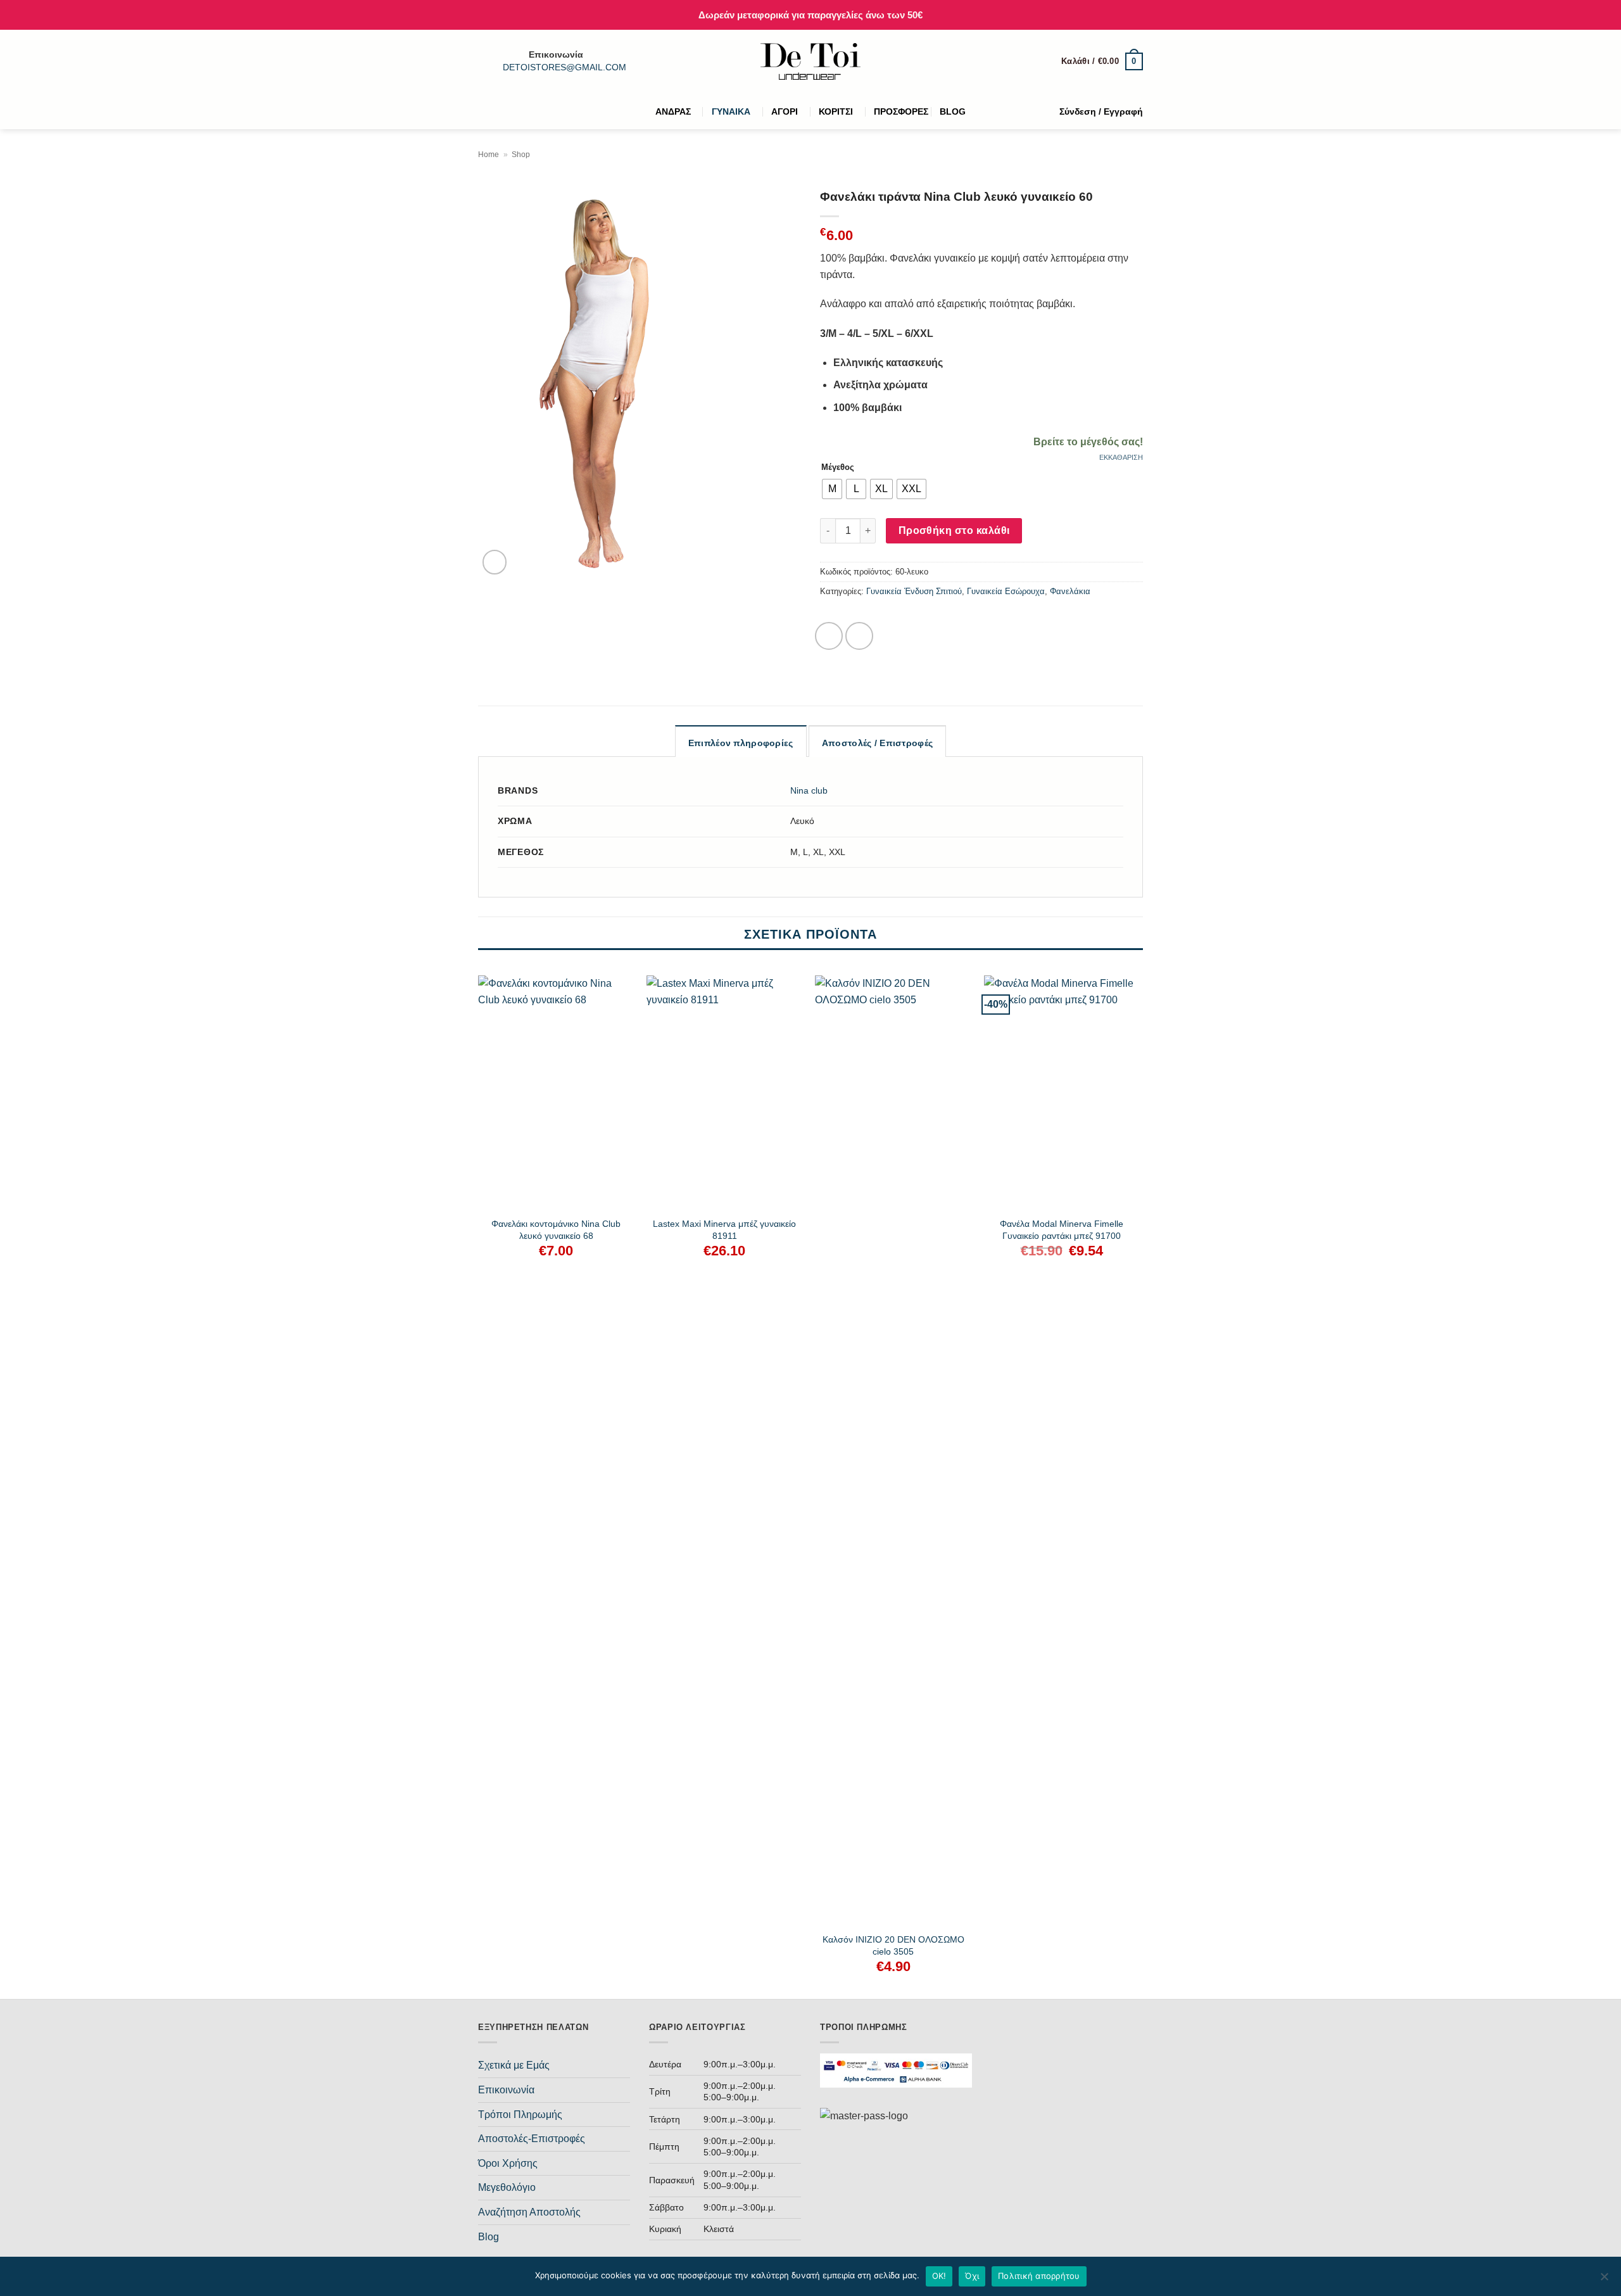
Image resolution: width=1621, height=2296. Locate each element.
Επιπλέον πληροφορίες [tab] (741, 743)
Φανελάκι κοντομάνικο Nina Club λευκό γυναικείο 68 (556, 1230)
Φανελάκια (1070, 591)
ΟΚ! (939, 2276)
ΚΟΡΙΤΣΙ (836, 111)
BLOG (953, 111)
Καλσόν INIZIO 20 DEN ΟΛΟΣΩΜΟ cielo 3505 (893, 1945)
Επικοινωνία (506, 2090)
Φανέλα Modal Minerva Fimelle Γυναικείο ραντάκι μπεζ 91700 (1062, 1230)
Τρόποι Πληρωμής (520, 2115)
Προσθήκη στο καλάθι (954, 530)
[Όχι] (1604, 2280)
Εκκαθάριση (1121, 457)
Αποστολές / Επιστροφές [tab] (877, 743)
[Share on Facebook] (829, 636)
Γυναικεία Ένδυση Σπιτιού (914, 591)
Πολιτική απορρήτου (1039, 2276)
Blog (489, 2237)
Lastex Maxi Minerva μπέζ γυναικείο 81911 (724, 1230)
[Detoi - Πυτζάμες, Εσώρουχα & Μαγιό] (811, 62)
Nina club (809, 790)
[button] (1102, 61)
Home (489, 155)
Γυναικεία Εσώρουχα (1006, 591)
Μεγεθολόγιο (507, 2187)
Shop (521, 155)
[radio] (832, 489)
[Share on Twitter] (859, 636)
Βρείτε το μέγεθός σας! (1088, 442)
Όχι (972, 2276)
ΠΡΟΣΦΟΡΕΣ (901, 111)
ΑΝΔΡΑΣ (673, 111)
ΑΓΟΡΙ (785, 111)
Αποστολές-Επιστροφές (532, 2139)
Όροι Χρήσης (508, 2163)
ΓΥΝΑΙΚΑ (731, 111)
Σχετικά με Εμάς (514, 2065)
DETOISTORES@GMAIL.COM (565, 67)
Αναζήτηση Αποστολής (529, 2212)
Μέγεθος (838, 467)
